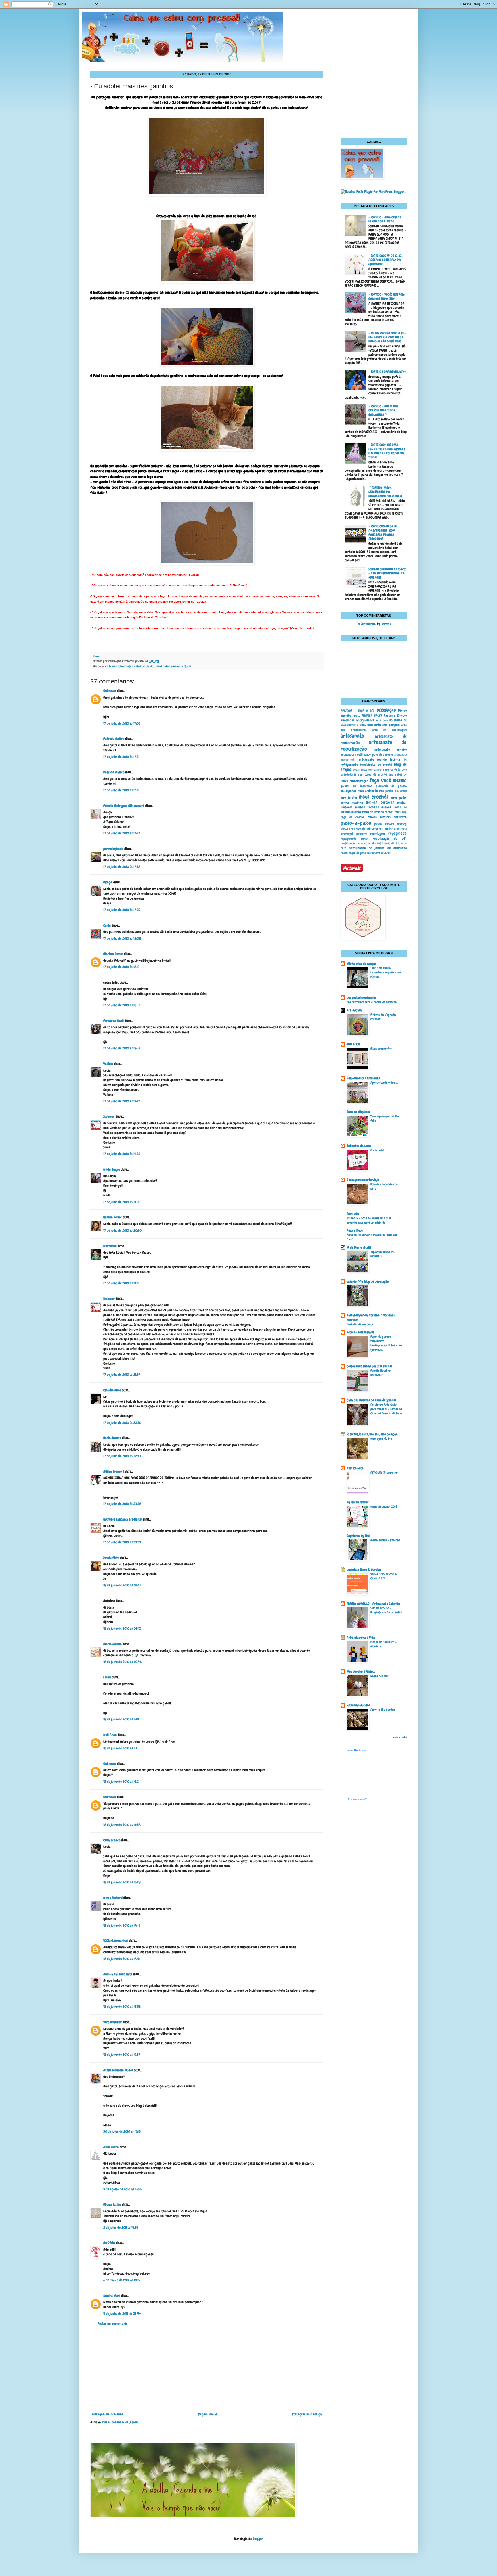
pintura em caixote (353, 828)
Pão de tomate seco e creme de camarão (372, 1002)
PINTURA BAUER (372, 715)
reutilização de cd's (390, 839)
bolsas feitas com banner (367, 770)
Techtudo (353, 1214)
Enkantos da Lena (359, 1146)
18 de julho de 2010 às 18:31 (122, 1959)
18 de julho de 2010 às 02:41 (122, 1585)
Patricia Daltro (114, 739)
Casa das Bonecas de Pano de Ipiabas (371, 1400)
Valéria (108, 1064)
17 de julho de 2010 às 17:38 (122, 867)
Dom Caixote (355, 1468)
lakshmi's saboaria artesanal (123, 1519)
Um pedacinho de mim (361, 998)
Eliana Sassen (112, 2205)
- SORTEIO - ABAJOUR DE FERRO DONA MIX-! (385, 219)
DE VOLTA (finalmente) (384, 1472)
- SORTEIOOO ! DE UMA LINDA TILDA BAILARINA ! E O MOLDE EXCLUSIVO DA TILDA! (387, 451)
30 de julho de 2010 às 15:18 (122, 2131)
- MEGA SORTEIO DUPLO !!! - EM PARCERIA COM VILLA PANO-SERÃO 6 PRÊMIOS (387, 337)
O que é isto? (357, 1799)
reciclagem (377, 834)
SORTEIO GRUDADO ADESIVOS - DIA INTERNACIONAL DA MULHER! (387, 573)
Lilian (107, 1677)
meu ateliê (401, 791)
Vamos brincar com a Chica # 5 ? (384, 1576)
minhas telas (393, 812)
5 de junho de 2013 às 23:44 (122, 2314)
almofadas (347, 720)
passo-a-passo (356, 823)
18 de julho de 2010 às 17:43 (122, 1925)
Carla (107, 925)
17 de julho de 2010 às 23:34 (122, 1542)
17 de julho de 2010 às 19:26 (122, 1154)
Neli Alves (110, 1735)
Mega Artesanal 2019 (384, 1506)
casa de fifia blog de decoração (368, 1281)
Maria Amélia (112, 1644)
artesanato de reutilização (374, 746)
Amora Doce (355, 1230)
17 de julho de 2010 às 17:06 (122, 723)
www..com (358, 1750)
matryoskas (348, 791)
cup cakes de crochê (372, 774)
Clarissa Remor (113, 954)
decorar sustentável (360, 1332)
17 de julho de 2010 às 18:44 (122, 1048)
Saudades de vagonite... (361, 1324)
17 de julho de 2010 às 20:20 (122, 1230)
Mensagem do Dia (381, 1438)
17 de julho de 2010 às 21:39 (122, 1375)
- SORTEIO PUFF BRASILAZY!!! (387, 372)
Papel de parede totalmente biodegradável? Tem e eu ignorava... (386, 1343)
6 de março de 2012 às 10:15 (122, 2280)
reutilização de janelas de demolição (378, 848)
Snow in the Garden (383, 1710)
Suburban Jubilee (358, 1705)
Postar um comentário (112, 2324)
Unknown (110, 691)
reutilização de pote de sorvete (360, 853)
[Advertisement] (207, 2369)
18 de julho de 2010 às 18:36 (122, 2007)
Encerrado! (377, 1150)
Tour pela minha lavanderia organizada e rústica (386, 972)
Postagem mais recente (107, 2414)
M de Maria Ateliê (359, 1247)
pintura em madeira (382, 828)
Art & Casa (354, 1010)
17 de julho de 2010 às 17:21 (121, 757)
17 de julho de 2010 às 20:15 (122, 1202)
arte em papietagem (390, 730)
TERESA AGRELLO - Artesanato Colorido (373, 1604)
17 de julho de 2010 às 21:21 (121, 1283)
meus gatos (163, 666)
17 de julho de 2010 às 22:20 (122, 1423)
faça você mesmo (388, 780)
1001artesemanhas (116, 1941)
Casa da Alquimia (358, 1112)
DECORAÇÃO (386, 710)
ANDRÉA (109, 2243)
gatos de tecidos (144, 666)
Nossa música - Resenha (385, 1540)
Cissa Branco (112, 1840)
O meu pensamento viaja (363, 1180)
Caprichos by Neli (359, 1536)
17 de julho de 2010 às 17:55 (122, 910)
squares (386, 853)
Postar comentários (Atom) (120, 2422)
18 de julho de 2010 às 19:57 (122, 2055)
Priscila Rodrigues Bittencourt (124, 806)
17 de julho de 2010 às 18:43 (122, 1005)
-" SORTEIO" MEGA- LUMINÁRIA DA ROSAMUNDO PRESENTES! (385, 492)
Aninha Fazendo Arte (118, 1974)
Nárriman (110, 1246)
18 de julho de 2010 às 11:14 (121, 1748)
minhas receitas (367, 807)
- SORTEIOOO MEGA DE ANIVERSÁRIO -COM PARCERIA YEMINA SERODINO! (383, 532)
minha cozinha (352, 803)
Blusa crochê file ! (382, 1049)
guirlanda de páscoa (391, 786)
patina (378, 824)
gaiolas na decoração (356, 786)
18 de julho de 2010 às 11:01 (121, 1719)
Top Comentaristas (366, 624)
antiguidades (365, 720)
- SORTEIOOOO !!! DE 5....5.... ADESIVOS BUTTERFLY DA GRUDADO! (386, 260)
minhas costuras (181, 666)
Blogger (258, 2539)
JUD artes (353, 1044)
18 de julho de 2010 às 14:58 (122, 1825)
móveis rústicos (379, 817)
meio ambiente (368, 791)
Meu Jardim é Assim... (361, 1672)
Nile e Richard (113, 1898)
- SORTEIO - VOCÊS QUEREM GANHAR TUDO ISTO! (387, 296)
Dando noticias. (380, 1676)
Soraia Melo (111, 1558)
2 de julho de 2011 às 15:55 (121, 2228)
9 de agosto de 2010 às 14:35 (122, 2189)
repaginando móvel (354, 839)
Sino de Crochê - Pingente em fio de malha (386, 1610)
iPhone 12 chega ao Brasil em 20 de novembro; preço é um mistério (369, 1220)
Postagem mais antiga (307, 2414)
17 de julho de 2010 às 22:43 (122, 1456)
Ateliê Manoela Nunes (118, 2070)
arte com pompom (387, 725)
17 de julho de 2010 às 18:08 (122, 938)
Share (96, 656)
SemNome (386, 624)
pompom (362, 834)
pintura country (396, 824)
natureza (400, 817)
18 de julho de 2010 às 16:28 (122, 1882)
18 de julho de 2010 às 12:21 (121, 1782)
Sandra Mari (112, 2296)
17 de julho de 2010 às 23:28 (122, 1504)
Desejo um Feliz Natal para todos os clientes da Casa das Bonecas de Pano (386, 1409)
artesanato (352, 736)
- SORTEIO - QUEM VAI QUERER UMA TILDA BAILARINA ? (383, 410)
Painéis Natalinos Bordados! (381, 1373)
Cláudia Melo (112, 1390)
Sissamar (109, 1116)
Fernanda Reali (113, 1021)
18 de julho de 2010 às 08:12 (122, 1628)
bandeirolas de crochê (376, 765)
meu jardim (386, 791)
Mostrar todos (400, 1737)
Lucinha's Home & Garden (364, 1570)
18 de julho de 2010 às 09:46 (122, 1662)
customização (359, 781)
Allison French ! (114, 1472)
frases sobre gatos (121, 666)
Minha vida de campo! (362, 964)
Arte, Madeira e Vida (361, 1638)
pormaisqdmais (113, 849)
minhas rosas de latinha (368, 812)
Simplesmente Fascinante (363, 1078)
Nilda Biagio (112, 1169)
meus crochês (374, 797)
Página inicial (208, 2414)
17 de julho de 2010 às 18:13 (121, 967)
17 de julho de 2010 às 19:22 (122, 1101)
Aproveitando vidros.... (384, 1083)
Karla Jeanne (112, 1438)
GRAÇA (108, 882)
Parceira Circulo (395, 715)
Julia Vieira (111, 2147)
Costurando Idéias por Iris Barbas (369, 1366)
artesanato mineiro (391, 750)
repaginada (397, 833)
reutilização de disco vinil (357, 843)
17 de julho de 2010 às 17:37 (122, 833)
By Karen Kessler (358, 1502)
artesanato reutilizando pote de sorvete (367, 754)
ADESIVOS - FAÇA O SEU (358, 710)
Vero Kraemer (112, 2022)
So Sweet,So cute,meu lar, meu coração (372, 1434)
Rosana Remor (113, 1217)
